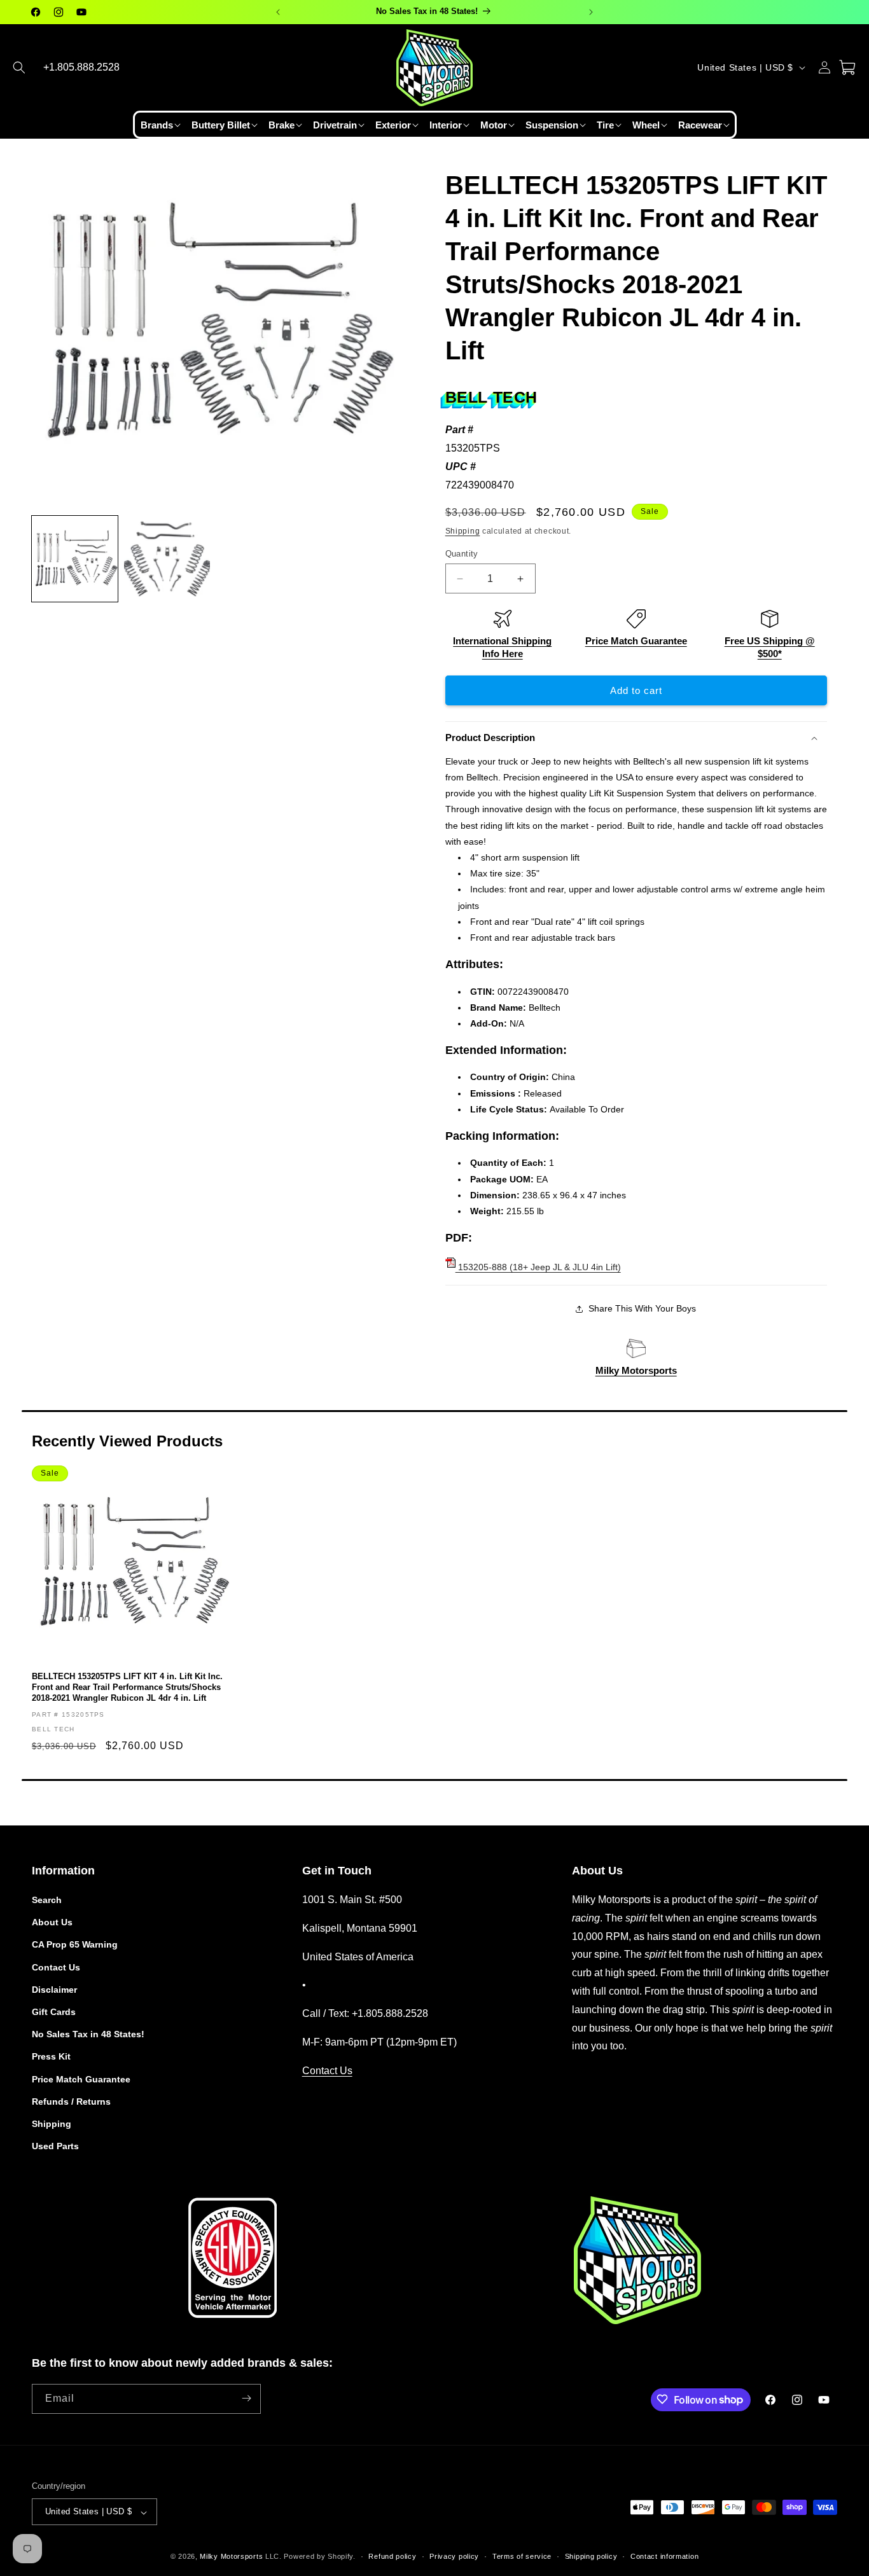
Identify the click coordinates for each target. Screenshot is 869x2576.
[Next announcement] (591, 12)
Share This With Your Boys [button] (642, 1308)
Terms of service (522, 2556)
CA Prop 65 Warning (75, 1945)
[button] (19, 67)
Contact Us (56, 1967)
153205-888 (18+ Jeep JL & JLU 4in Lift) (538, 1267)
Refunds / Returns (71, 2102)
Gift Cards (54, 2012)
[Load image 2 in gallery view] (167, 559)
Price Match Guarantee (636, 641)
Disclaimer (54, 1990)
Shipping (463, 531)
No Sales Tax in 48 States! (88, 2035)
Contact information (664, 2556)
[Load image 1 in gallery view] (75, 559)
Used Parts (55, 2147)
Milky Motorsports (636, 1370)
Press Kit (51, 2057)
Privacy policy (454, 2556)
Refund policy (392, 2556)
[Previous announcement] (278, 12)
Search (47, 1900)
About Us (52, 1923)
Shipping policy (591, 2556)
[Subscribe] (246, 2398)
